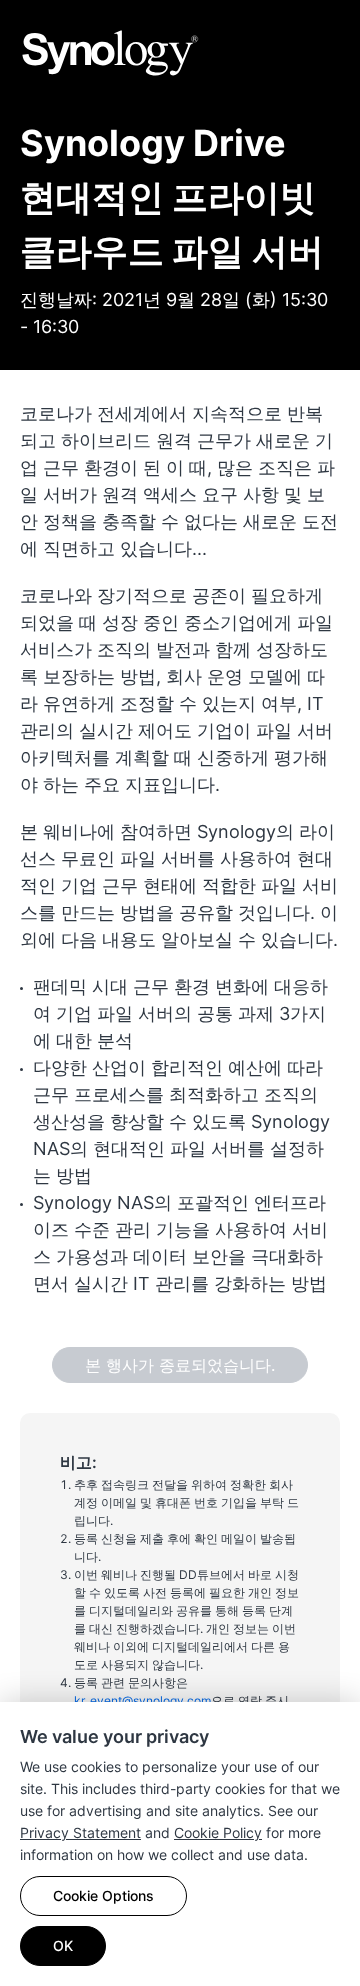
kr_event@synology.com (142, 1700)
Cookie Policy (218, 1832)
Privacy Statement (80, 1832)
